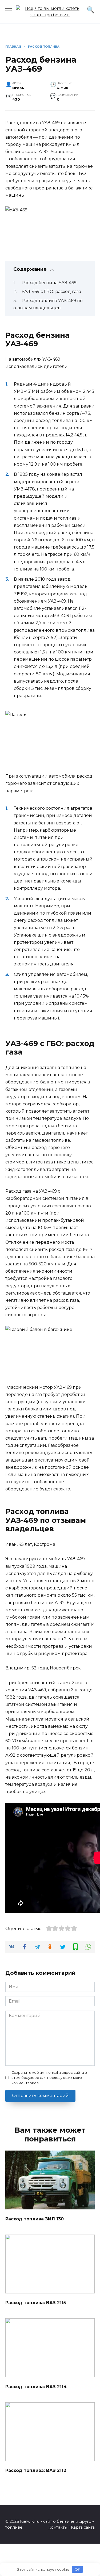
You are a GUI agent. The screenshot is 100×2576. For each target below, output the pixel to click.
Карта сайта (83, 2527)
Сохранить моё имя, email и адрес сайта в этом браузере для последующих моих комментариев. (49, 2078)
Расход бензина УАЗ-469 (49, 283)
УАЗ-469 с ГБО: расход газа (51, 292)
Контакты (58, 2527)
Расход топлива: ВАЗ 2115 (36, 2303)
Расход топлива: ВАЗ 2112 (36, 2470)
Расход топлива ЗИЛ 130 (35, 2219)
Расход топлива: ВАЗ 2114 (36, 2386)
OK (77, 2569)
